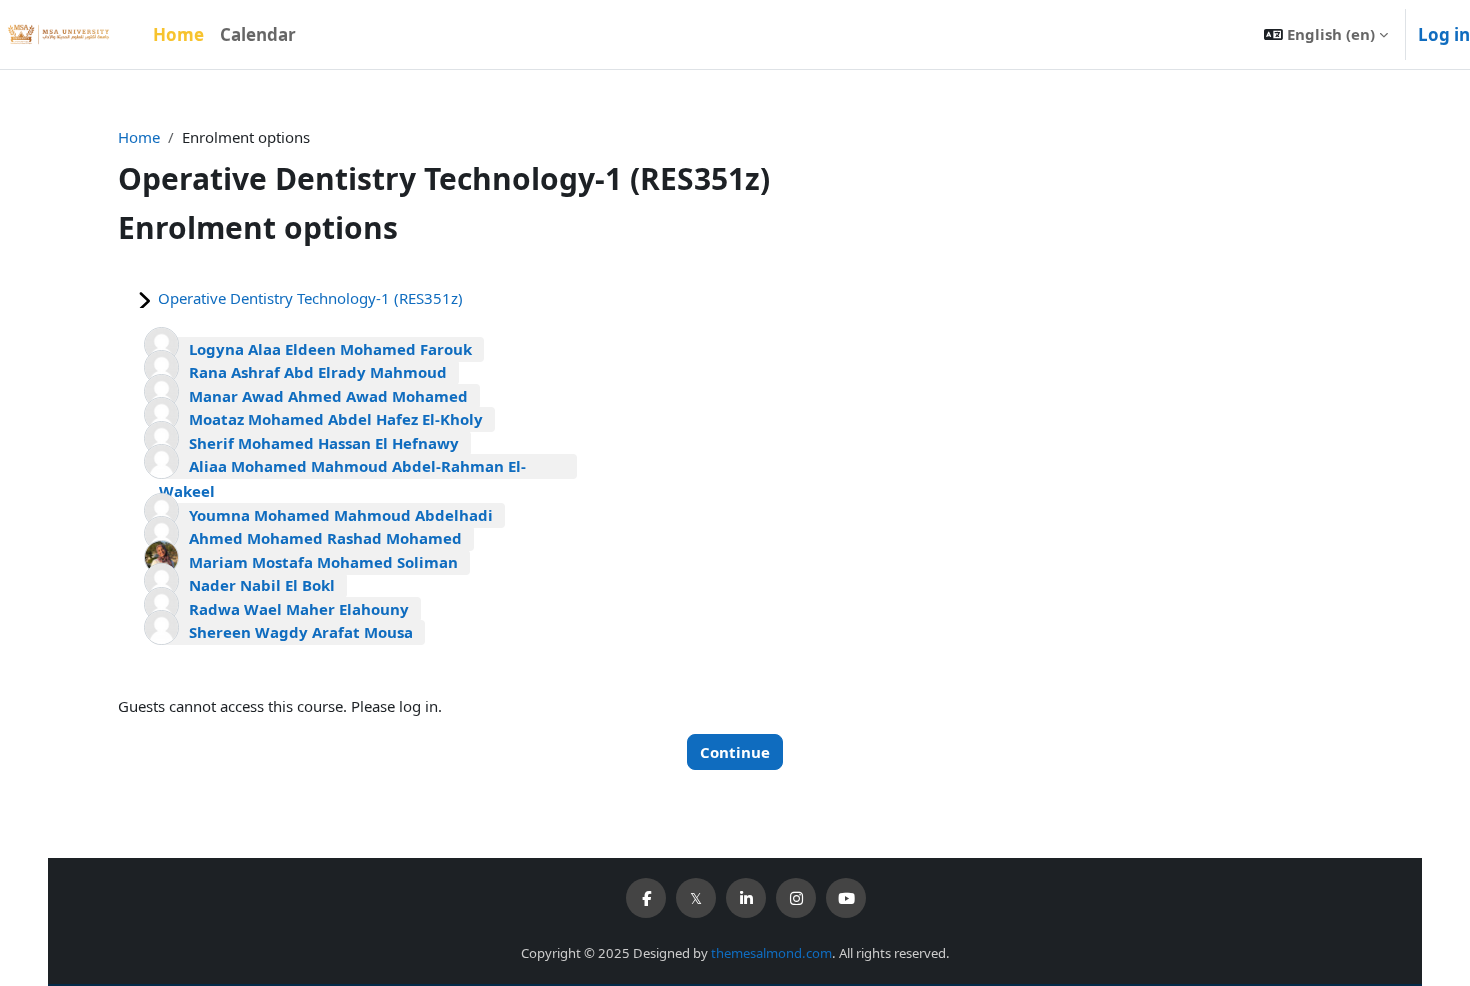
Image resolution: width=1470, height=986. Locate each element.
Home (139, 137)
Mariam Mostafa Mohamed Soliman (323, 562)
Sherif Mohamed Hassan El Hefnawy (324, 443)
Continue (735, 752)
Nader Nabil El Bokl (262, 585)
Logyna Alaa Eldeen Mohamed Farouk (330, 349)
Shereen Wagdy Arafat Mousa (301, 632)
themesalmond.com (771, 953)
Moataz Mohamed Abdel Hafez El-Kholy (336, 419)
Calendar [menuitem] (258, 34)
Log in (1444, 34)
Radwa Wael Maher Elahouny (299, 609)
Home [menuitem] (178, 34)
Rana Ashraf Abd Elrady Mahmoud (318, 372)
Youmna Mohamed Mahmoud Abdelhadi (341, 515)
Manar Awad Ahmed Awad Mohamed (328, 396)
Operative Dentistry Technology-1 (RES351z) (310, 298)
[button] (1326, 34)
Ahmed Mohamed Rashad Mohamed (325, 538)
